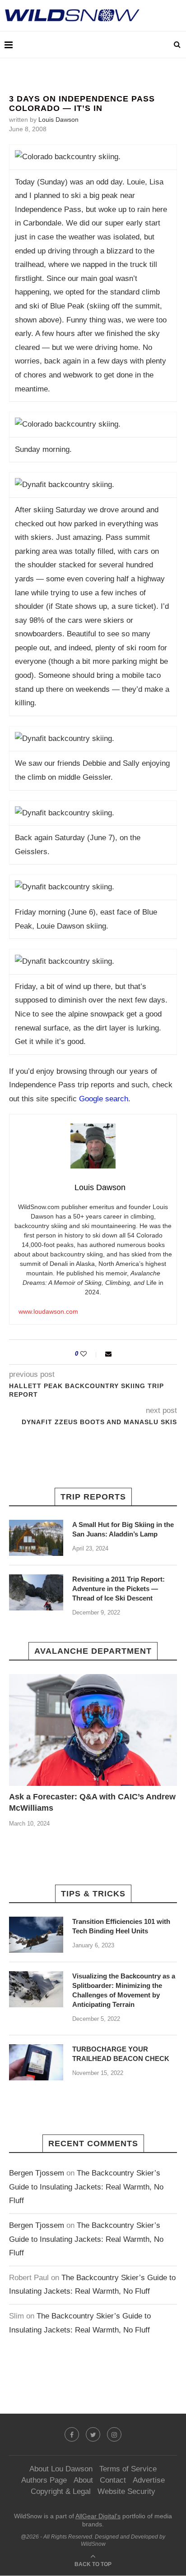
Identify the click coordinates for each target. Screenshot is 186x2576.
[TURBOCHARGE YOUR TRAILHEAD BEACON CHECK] (36, 2062)
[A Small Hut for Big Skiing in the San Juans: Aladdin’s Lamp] (36, 1538)
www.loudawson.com (48, 1311)
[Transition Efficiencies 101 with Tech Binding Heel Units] (36, 1935)
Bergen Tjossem (37, 2173)
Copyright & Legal (61, 2491)
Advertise (149, 2480)
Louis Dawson (58, 120)
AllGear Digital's (98, 2516)
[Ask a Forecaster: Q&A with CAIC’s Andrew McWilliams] (93, 1730)
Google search (104, 1099)
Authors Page (44, 2480)
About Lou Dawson (61, 2469)
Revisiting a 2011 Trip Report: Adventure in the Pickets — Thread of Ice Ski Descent (119, 1589)
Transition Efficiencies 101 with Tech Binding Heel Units (121, 1926)
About (83, 2480)
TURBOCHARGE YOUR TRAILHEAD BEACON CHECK (121, 2054)
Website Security (126, 2491)
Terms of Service (128, 2469)
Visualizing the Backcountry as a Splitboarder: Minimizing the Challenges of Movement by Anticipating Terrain (124, 1990)
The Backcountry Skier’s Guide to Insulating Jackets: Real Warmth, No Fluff (86, 2187)
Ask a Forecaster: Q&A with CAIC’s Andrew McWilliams (92, 1802)
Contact (113, 2480)
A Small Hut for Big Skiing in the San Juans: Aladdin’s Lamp (123, 1529)
